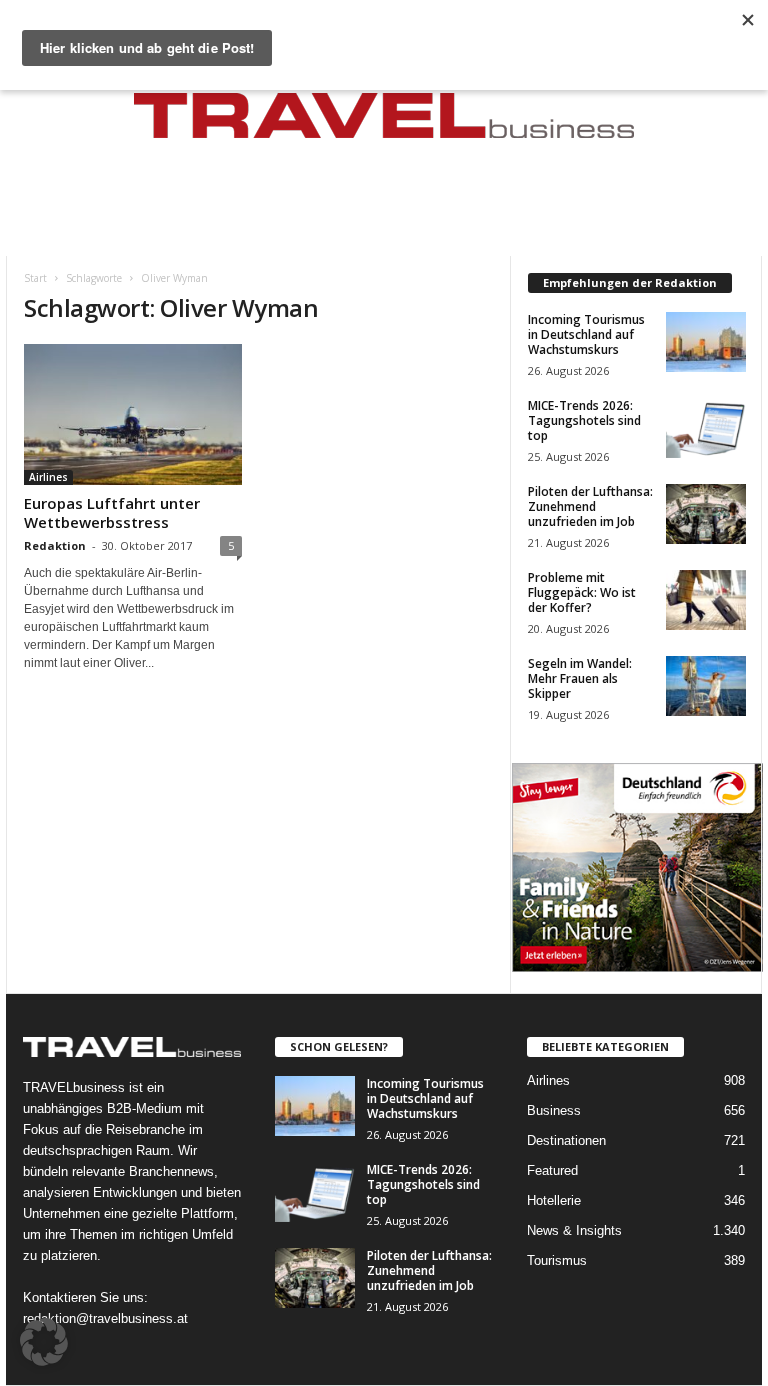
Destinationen (566, 1140)
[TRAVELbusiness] (384, 122)
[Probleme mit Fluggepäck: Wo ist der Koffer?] (706, 600)
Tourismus (557, 1260)
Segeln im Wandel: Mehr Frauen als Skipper (580, 678)
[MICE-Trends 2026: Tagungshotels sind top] (706, 428)
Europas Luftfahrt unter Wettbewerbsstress (112, 512)
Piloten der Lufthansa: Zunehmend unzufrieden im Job (590, 506)
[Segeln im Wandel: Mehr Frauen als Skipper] (706, 686)
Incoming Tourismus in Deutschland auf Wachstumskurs (586, 334)
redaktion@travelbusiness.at (105, 1318)
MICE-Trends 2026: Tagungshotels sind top (584, 420)
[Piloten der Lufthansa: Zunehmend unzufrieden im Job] (706, 514)
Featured (552, 1170)
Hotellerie (554, 1200)
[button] (44, 1342)
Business (554, 1110)
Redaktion (55, 545)
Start (35, 278)
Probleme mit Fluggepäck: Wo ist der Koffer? (582, 592)
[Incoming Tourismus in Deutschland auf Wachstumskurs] (706, 342)
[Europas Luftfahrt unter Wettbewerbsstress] (133, 414)
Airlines (48, 477)
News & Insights (574, 1230)
